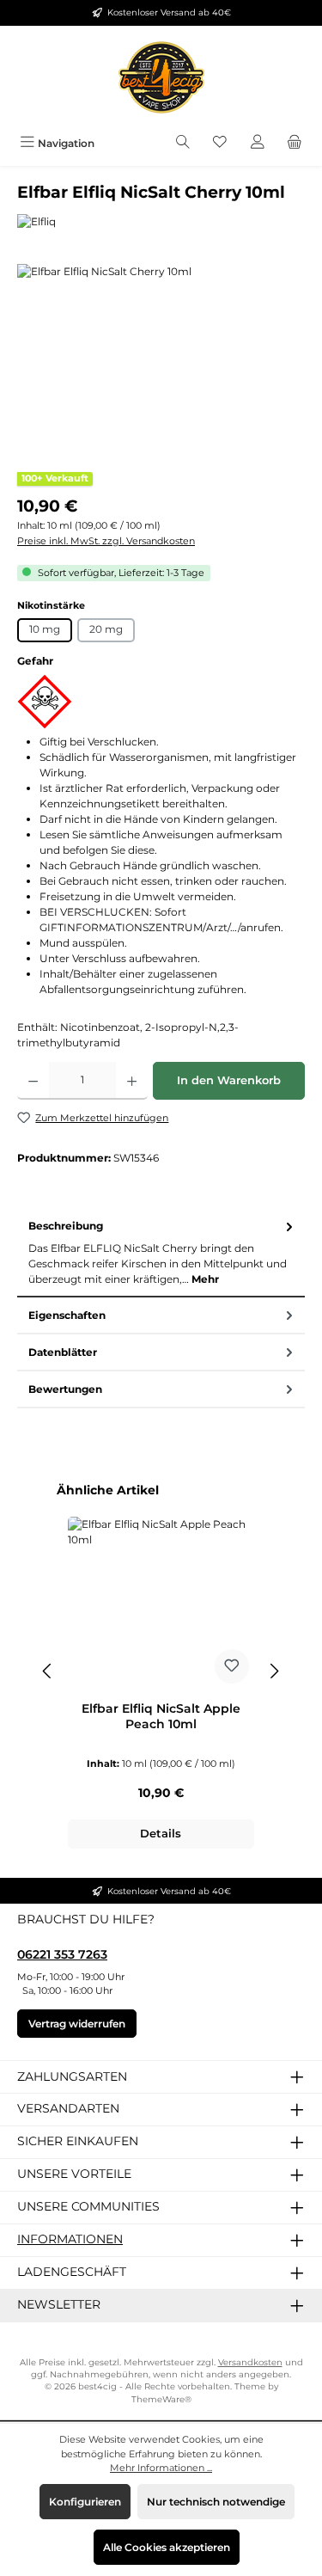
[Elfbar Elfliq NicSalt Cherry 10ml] (161, 361)
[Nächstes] (274, 1671)
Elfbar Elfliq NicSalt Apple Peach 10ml (161, 1717)
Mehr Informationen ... (161, 2468)
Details (161, 1834)
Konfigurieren (85, 2502)
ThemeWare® (161, 2399)
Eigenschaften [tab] (67, 1315)
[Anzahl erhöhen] (132, 1081)
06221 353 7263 (62, 1954)
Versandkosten (250, 2362)
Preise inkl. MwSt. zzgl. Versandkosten (106, 541)
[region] (161, 361)
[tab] (161, 1253)
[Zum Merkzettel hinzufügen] (232, 1666)
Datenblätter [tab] (63, 1352)
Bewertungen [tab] (65, 1389)
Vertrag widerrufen (77, 2024)
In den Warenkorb (229, 1080)
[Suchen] (183, 143)
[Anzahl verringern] (33, 1081)
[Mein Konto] (258, 143)
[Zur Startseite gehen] (161, 77)
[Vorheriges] (48, 1671)
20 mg (106, 629)
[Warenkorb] (295, 143)
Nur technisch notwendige (216, 2502)
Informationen (70, 2239)
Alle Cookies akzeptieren (167, 2547)
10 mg (45, 629)
